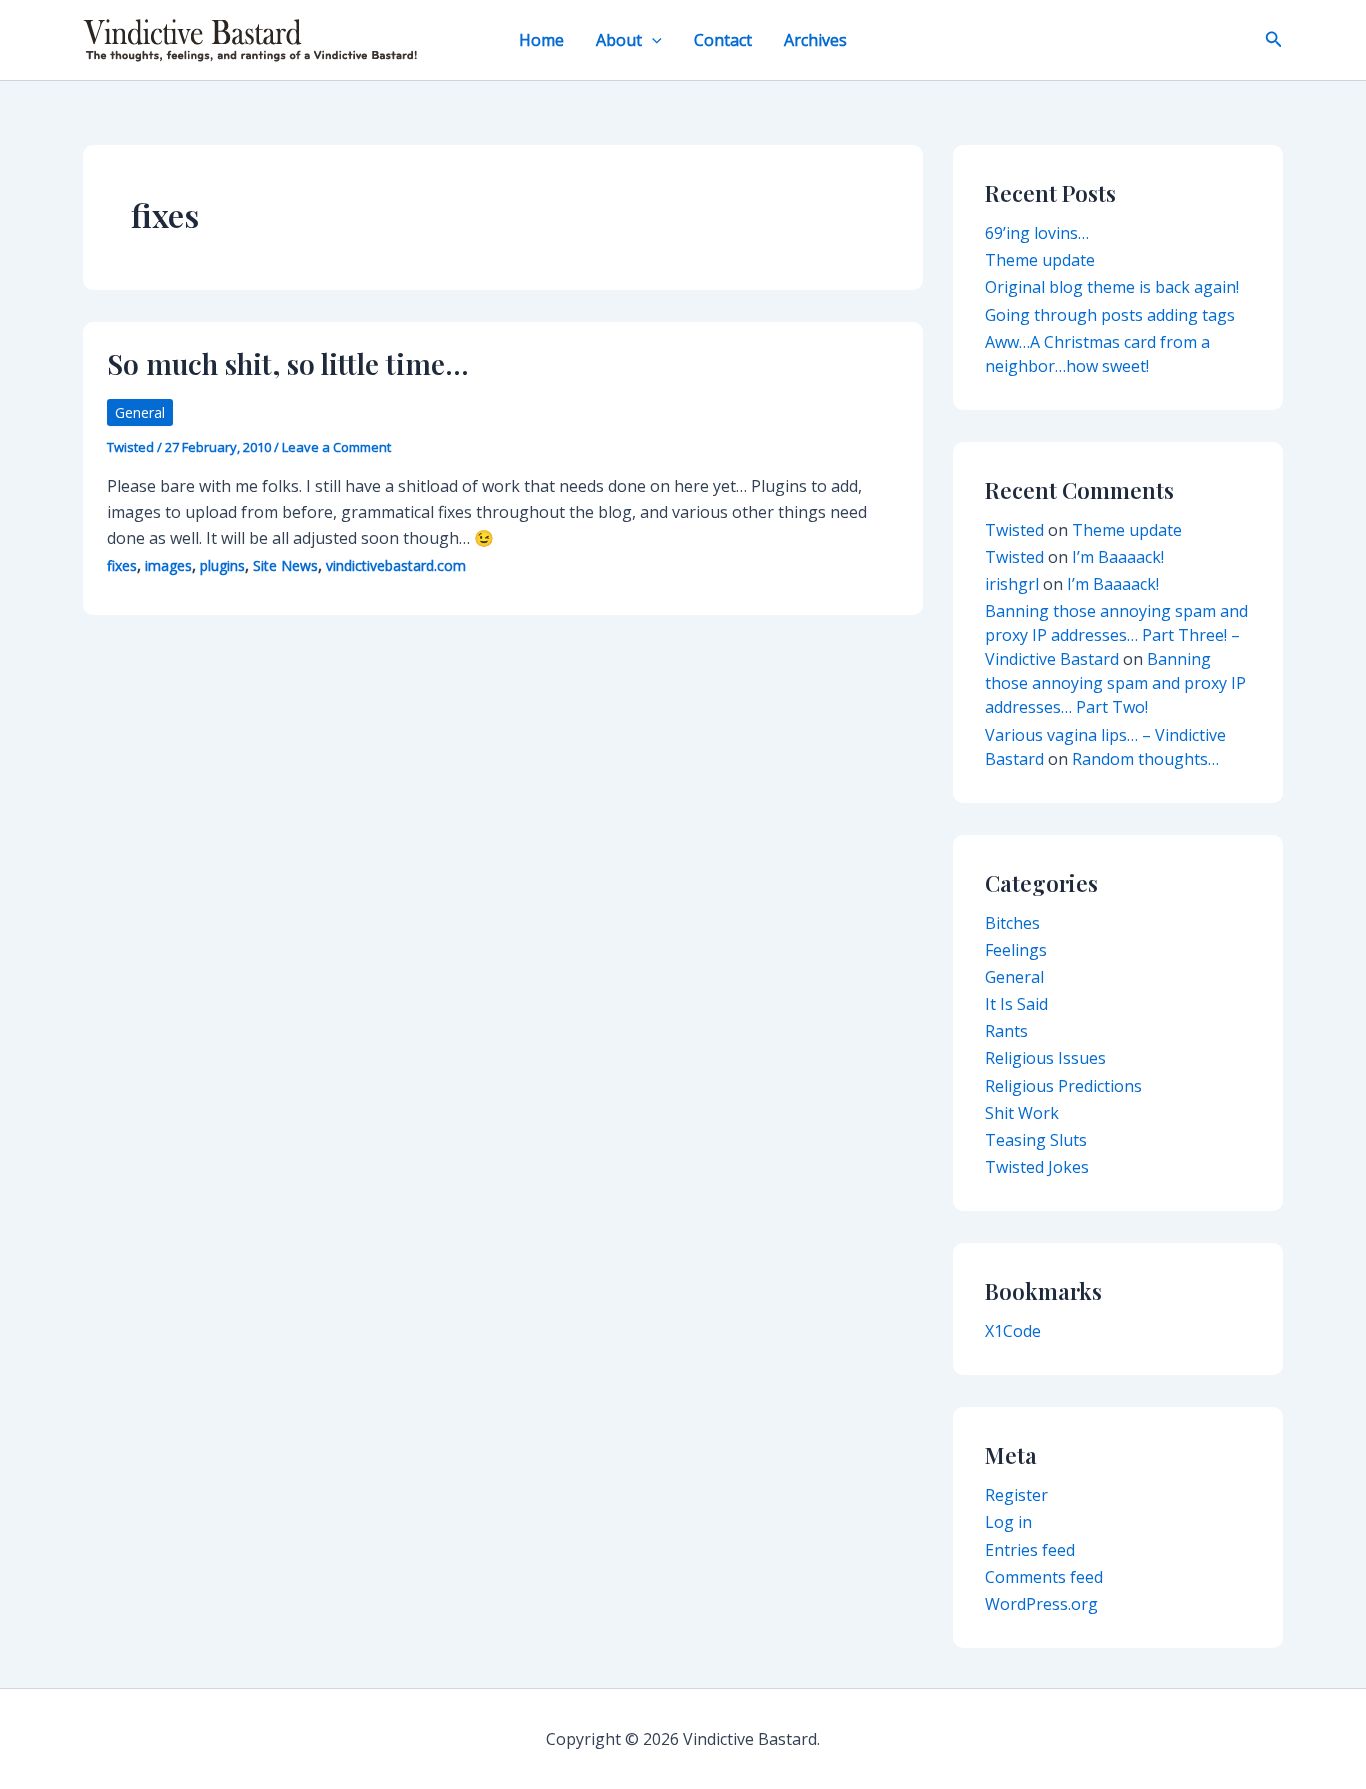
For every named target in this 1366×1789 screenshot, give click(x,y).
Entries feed (1030, 1550)
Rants (1006, 1031)
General (140, 412)
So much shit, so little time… (288, 363)
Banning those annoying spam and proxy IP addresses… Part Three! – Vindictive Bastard (1116, 635)
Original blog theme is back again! (1112, 287)
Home (541, 40)
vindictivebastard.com (396, 565)
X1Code (1013, 1331)
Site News (285, 565)
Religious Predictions (1063, 1086)
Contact (723, 40)
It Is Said (1016, 1004)
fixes (122, 565)
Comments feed (1044, 1577)
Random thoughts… (1145, 759)
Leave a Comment (336, 447)
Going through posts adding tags (1110, 315)
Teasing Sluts (1036, 1140)
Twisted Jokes (1037, 1167)
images (168, 565)
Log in (1008, 1522)
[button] (652, 40)
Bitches (1012, 923)
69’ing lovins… (1037, 233)
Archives (815, 40)
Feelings (1016, 950)
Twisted (1014, 530)
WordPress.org (1041, 1604)
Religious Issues (1045, 1058)
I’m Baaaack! (1118, 557)
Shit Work (1022, 1113)
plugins (222, 565)
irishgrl (1012, 584)
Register (1016, 1495)
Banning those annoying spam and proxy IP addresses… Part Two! (1115, 683)
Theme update (1040, 260)
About (619, 40)
